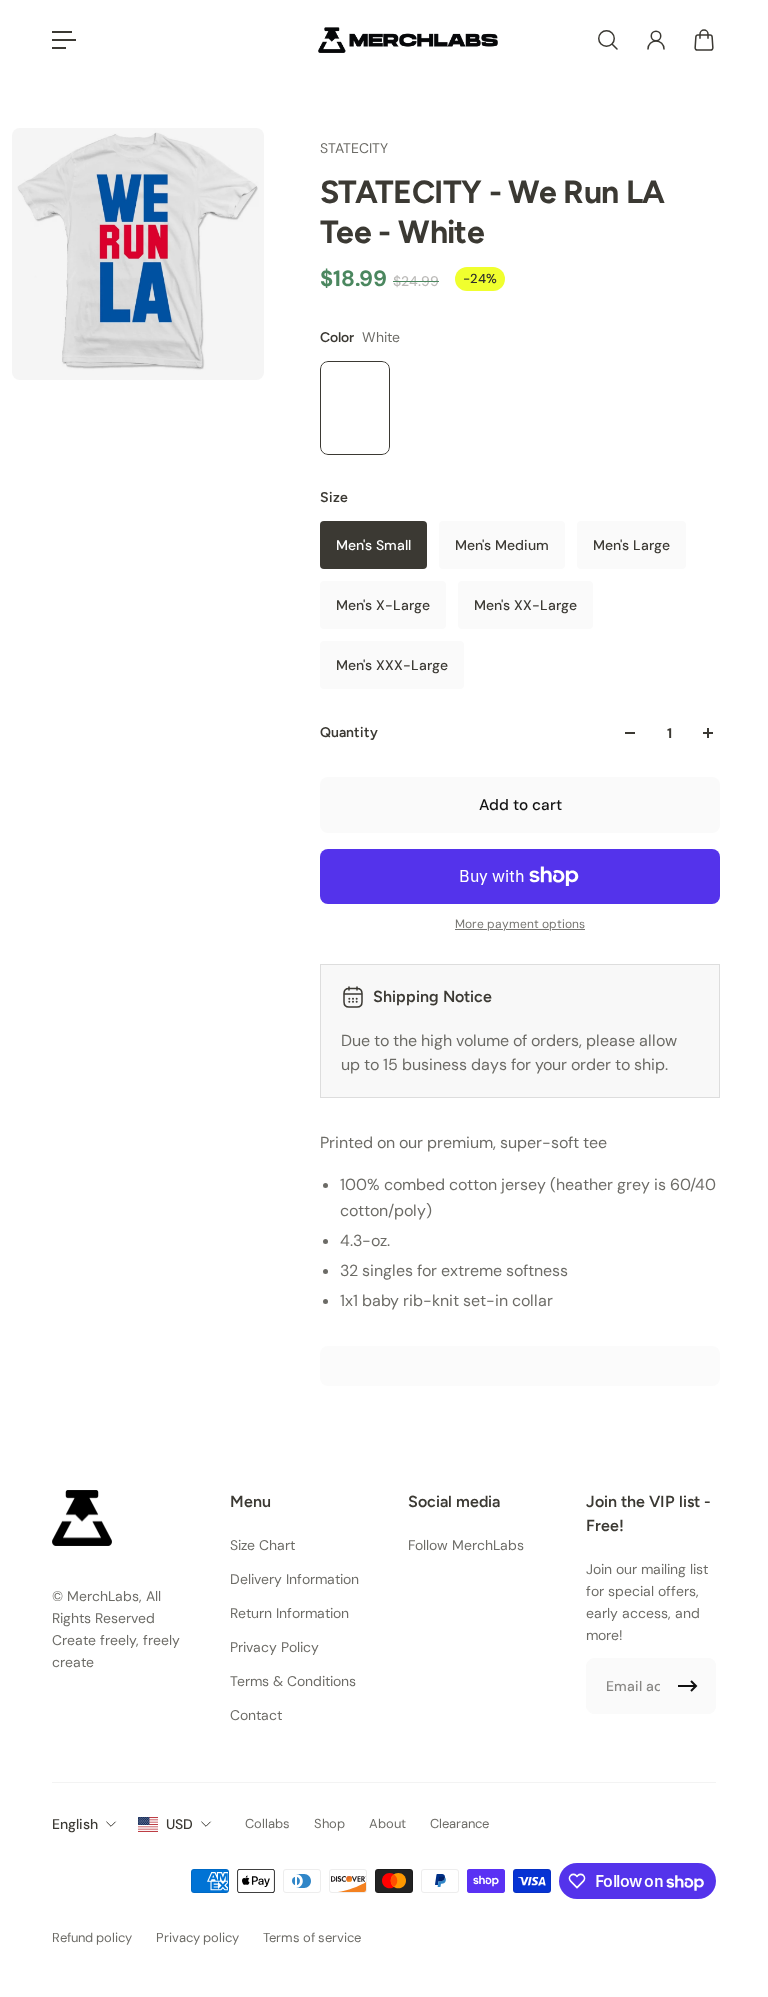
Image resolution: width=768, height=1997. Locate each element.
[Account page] (656, 40)
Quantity (349, 732)
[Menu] (64, 40)
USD (179, 1824)
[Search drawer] (608, 40)
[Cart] (704, 40)
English (75, 1824)
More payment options (520, 924)
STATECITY (354, 148)
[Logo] (408, 40)
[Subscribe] (688, 1686)
